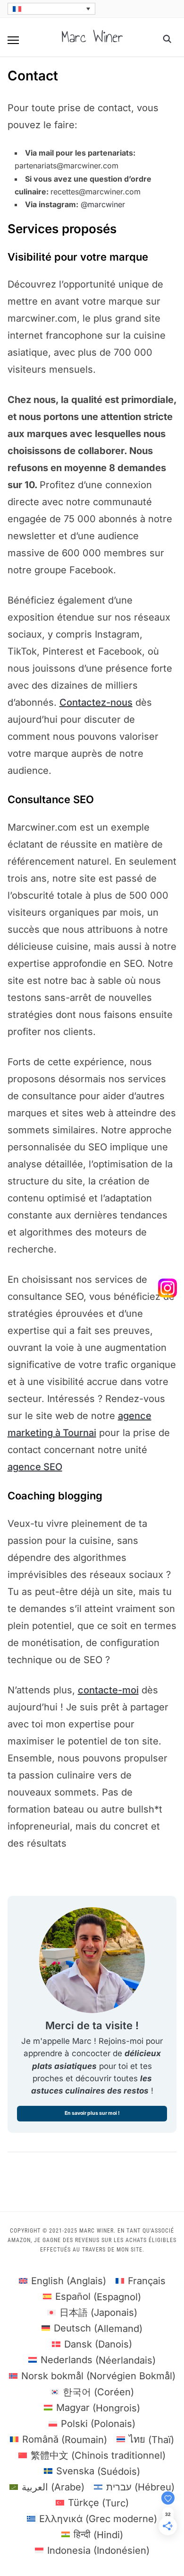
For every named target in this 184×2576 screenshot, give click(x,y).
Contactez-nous (96, 702)
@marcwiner (103, 204)
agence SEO (35, 1467)
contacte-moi (108, 1690)
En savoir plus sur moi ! (92, 2113)
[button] (13, 40)
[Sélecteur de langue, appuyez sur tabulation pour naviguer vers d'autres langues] (51, 9)
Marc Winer (92, 37)
